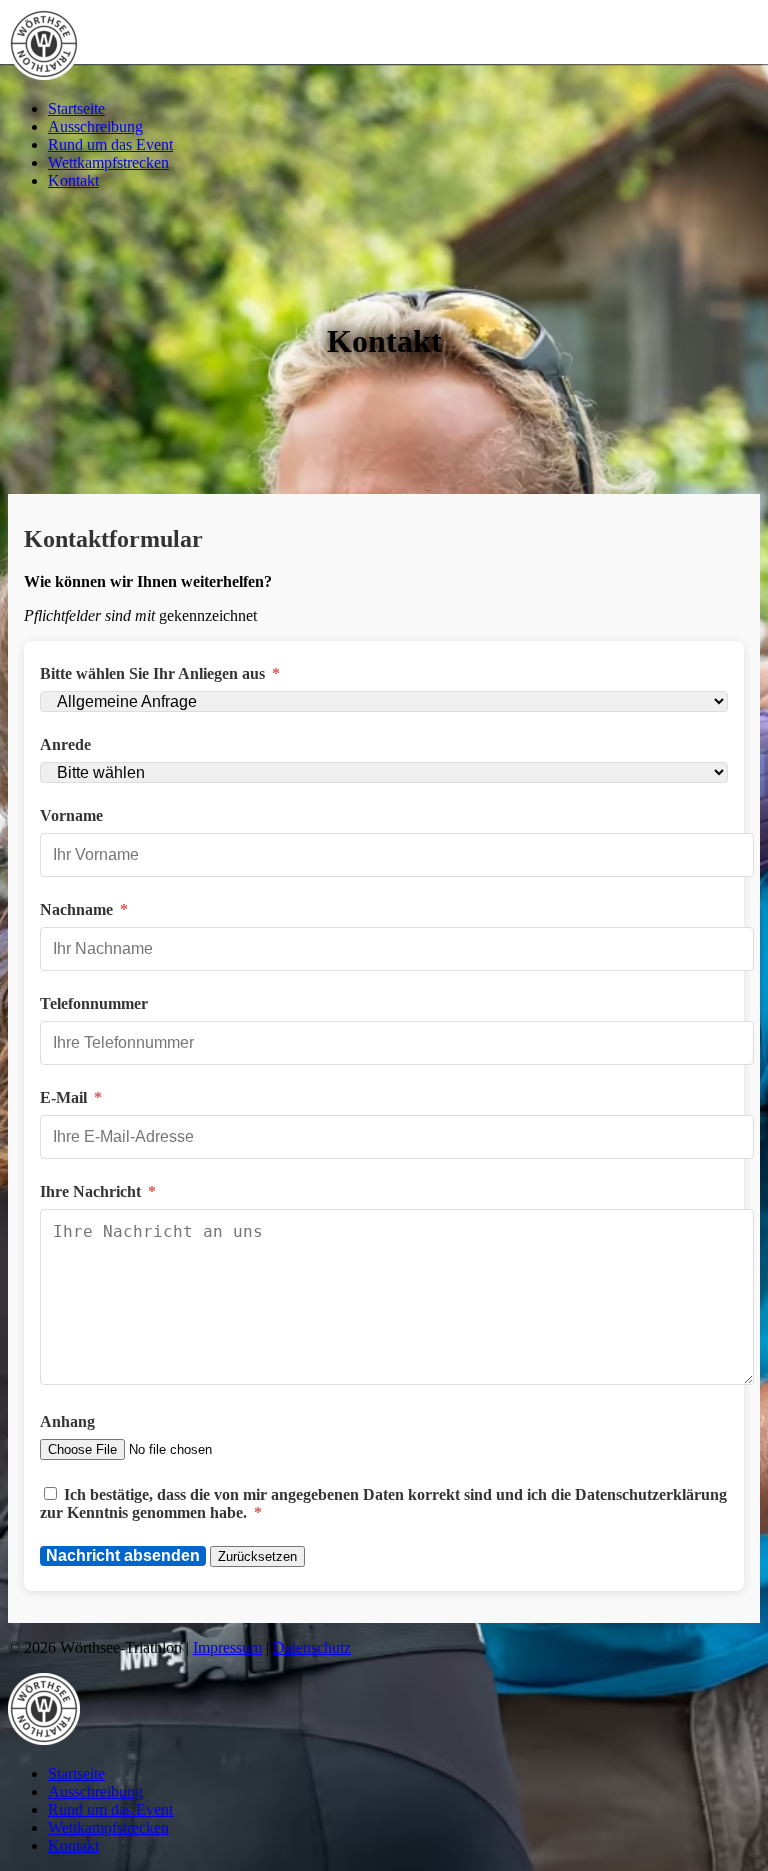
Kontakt (73, 180)
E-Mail (71, 1097)
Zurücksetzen (257, 1556)
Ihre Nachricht (98, 1191)
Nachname (84, 909)
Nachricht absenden (123, 1555)
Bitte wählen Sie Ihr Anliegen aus (160, 673)
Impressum (227, 1647)
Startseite (76, 108)
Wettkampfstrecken (108, 162)
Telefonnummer (94, 1003)
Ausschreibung (95, 126)
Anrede (65, 744)
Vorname (71, 815)
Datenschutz (312, 1647)
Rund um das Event (110, 144)
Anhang (67, 1421)
